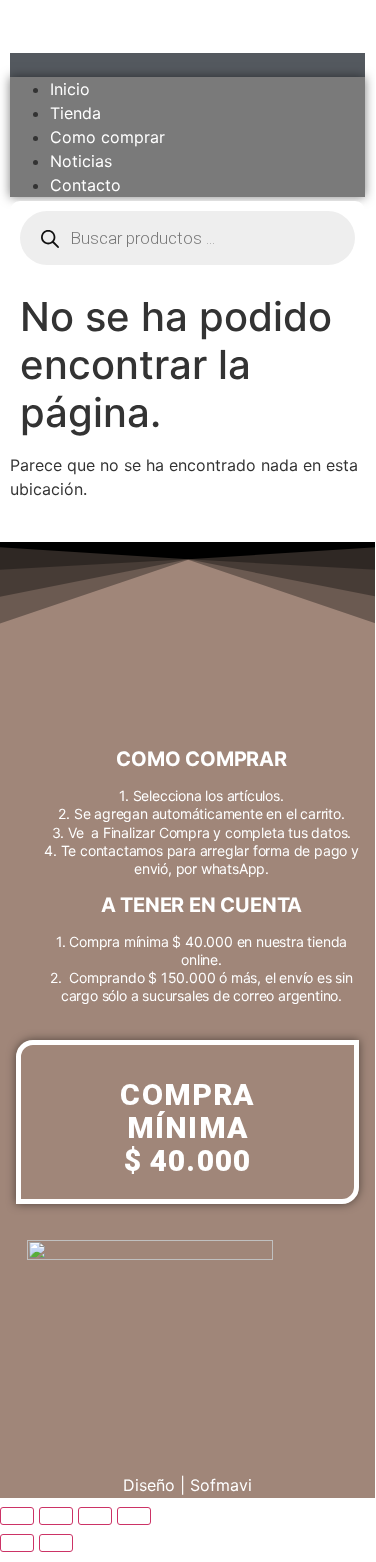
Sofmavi (221, 1485)
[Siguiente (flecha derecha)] (56, 1543)
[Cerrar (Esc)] (134, 1516)
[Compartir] (95, 1516)
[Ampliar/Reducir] (17, 1516)
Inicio (70, 89)
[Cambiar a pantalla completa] (56, 1516)
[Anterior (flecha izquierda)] (17, 1543)
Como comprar (107, 137)
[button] (187, 65)
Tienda (75, 113)
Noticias (81, 161)
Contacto (85, 185)
